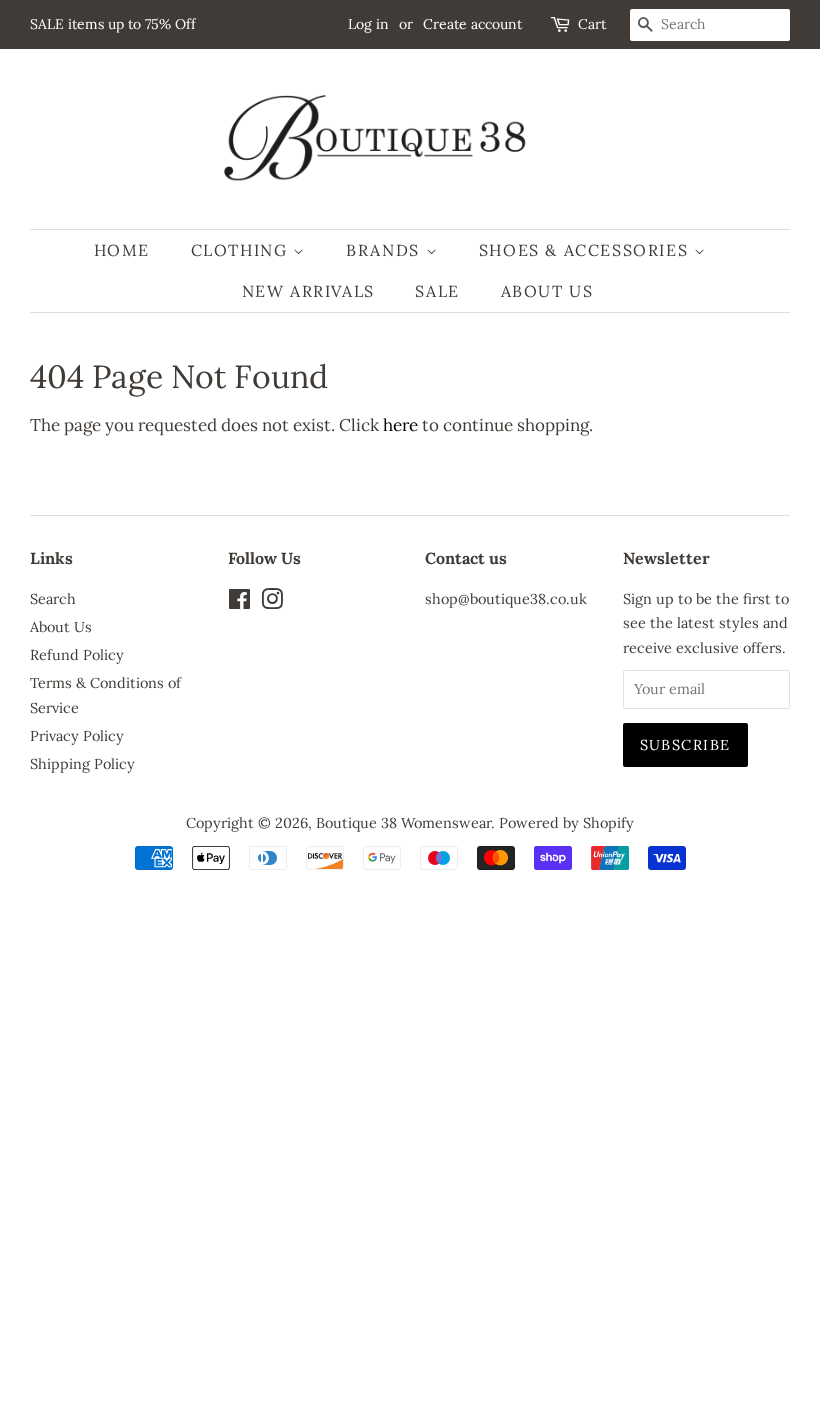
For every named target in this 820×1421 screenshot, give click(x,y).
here (400, 425)
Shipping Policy (82, 763)
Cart (592, 24)
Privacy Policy (77, 735)
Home (122, 250)
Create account (472, 24)
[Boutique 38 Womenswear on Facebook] (239, 602)
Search (53, 598)
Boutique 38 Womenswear (403, 822)
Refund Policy (77, 654)
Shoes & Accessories (586, 250)
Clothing (242, 250)
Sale (437, 291)
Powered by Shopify (566, 822)
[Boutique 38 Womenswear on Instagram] (272, 602)
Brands (385, 250)
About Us (547, 291)
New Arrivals (308, 291)
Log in (368, 24)
